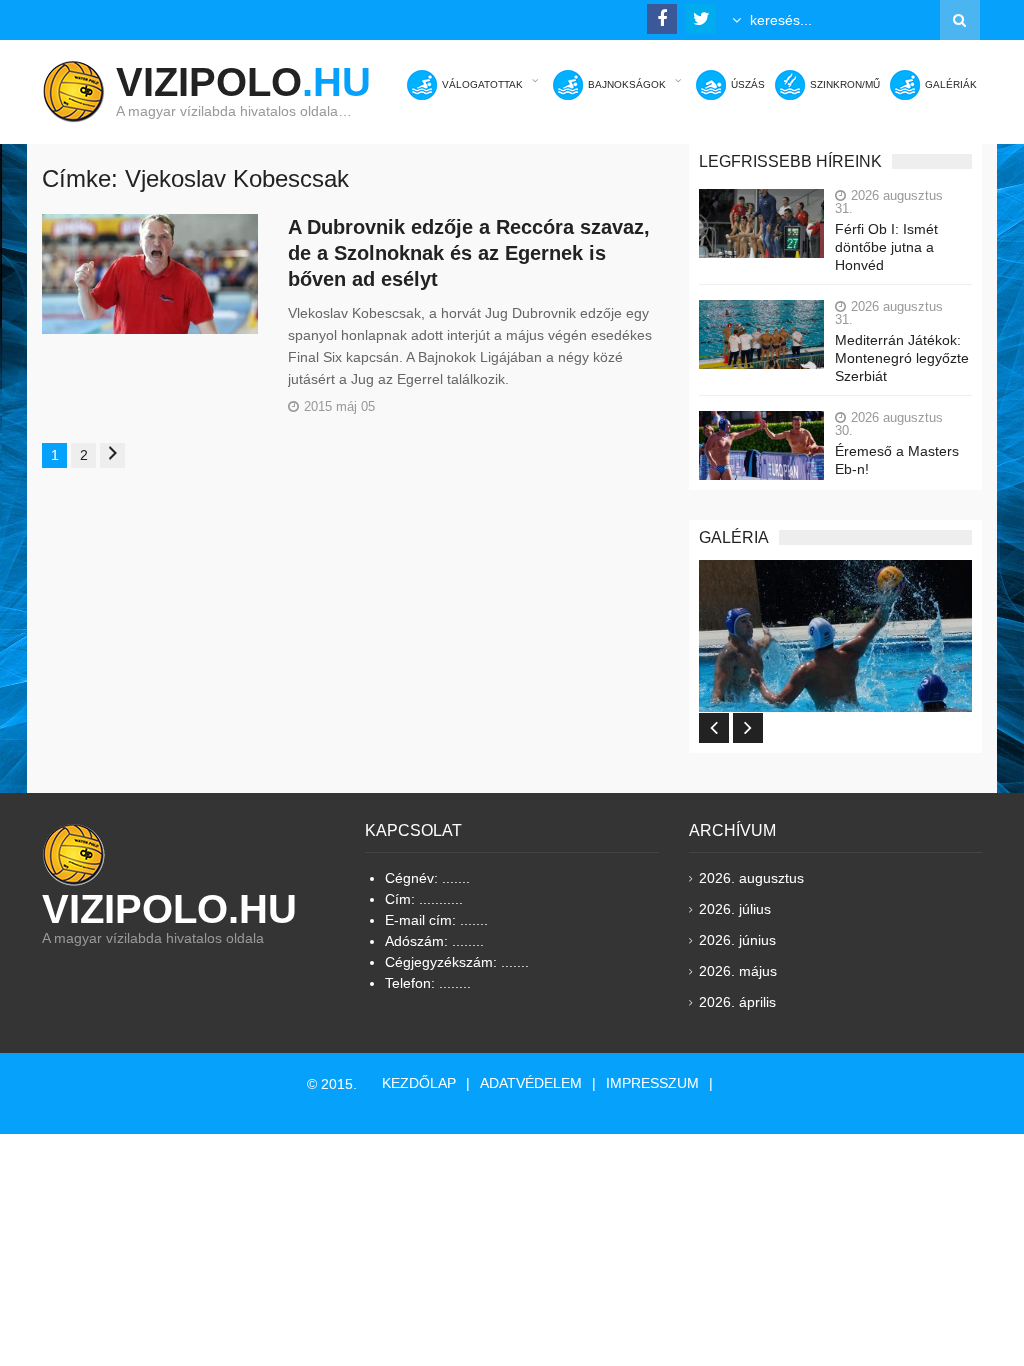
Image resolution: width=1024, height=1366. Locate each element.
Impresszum (652, 1083)
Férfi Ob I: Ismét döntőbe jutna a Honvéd (886, 247)
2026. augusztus (751, 878)
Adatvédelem (531, 1083)
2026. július (735, 909)
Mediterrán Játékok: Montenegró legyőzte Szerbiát (902, 358)
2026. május (738, 971)
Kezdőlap (419, 1083)
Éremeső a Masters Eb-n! (897, 460)
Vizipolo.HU (169, 909)
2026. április (737, 1002)
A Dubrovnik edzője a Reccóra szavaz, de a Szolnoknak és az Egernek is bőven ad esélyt (469, 253)
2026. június (737, 940)
